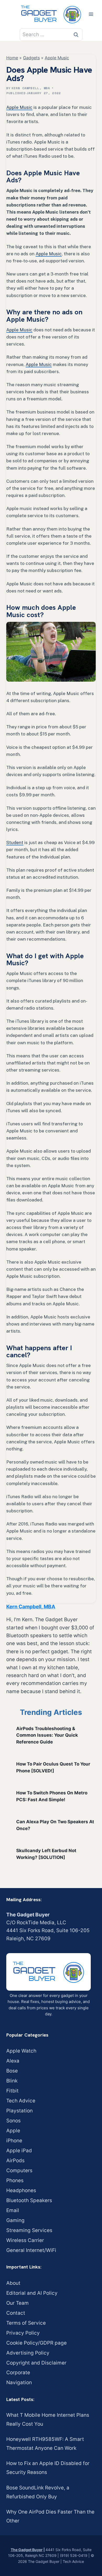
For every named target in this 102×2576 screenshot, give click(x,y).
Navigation (19, 2382)
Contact (16, 2313)
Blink (12, 2081)
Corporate (18, 2373)
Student (15, 842)
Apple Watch (21, 2051)
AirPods (15, 2161)
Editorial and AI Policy (32, 2293)
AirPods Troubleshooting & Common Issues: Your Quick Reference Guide (47, 1735)
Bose (12, 2071)
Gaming (15, 2220)
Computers (19, 2170)
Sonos (13, 2121)
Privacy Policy (23, 2333)
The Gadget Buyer (27, 2550)
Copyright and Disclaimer (36, 2363)
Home (12, 58)
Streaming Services (29, 2230)
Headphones (21, 2190)
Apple (13, 2131)
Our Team (18, 2303)
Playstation (19, 2111)
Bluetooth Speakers (29, 2200)
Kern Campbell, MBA (31, 88)
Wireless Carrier (25, 2240)
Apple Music (57, 58)
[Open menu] (91, 14)
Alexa (13, 2061)
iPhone (14, 2141)
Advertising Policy (28, 2353)
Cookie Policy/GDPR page (36, 2343)
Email (13, 2210)
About (13, 2283)
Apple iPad (19, 2151)
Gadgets (31, 58)
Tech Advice (21, 2101)
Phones (15, 2180)
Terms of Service (26, 2323)
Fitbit (12, 2091)
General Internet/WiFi (31, 2250)
